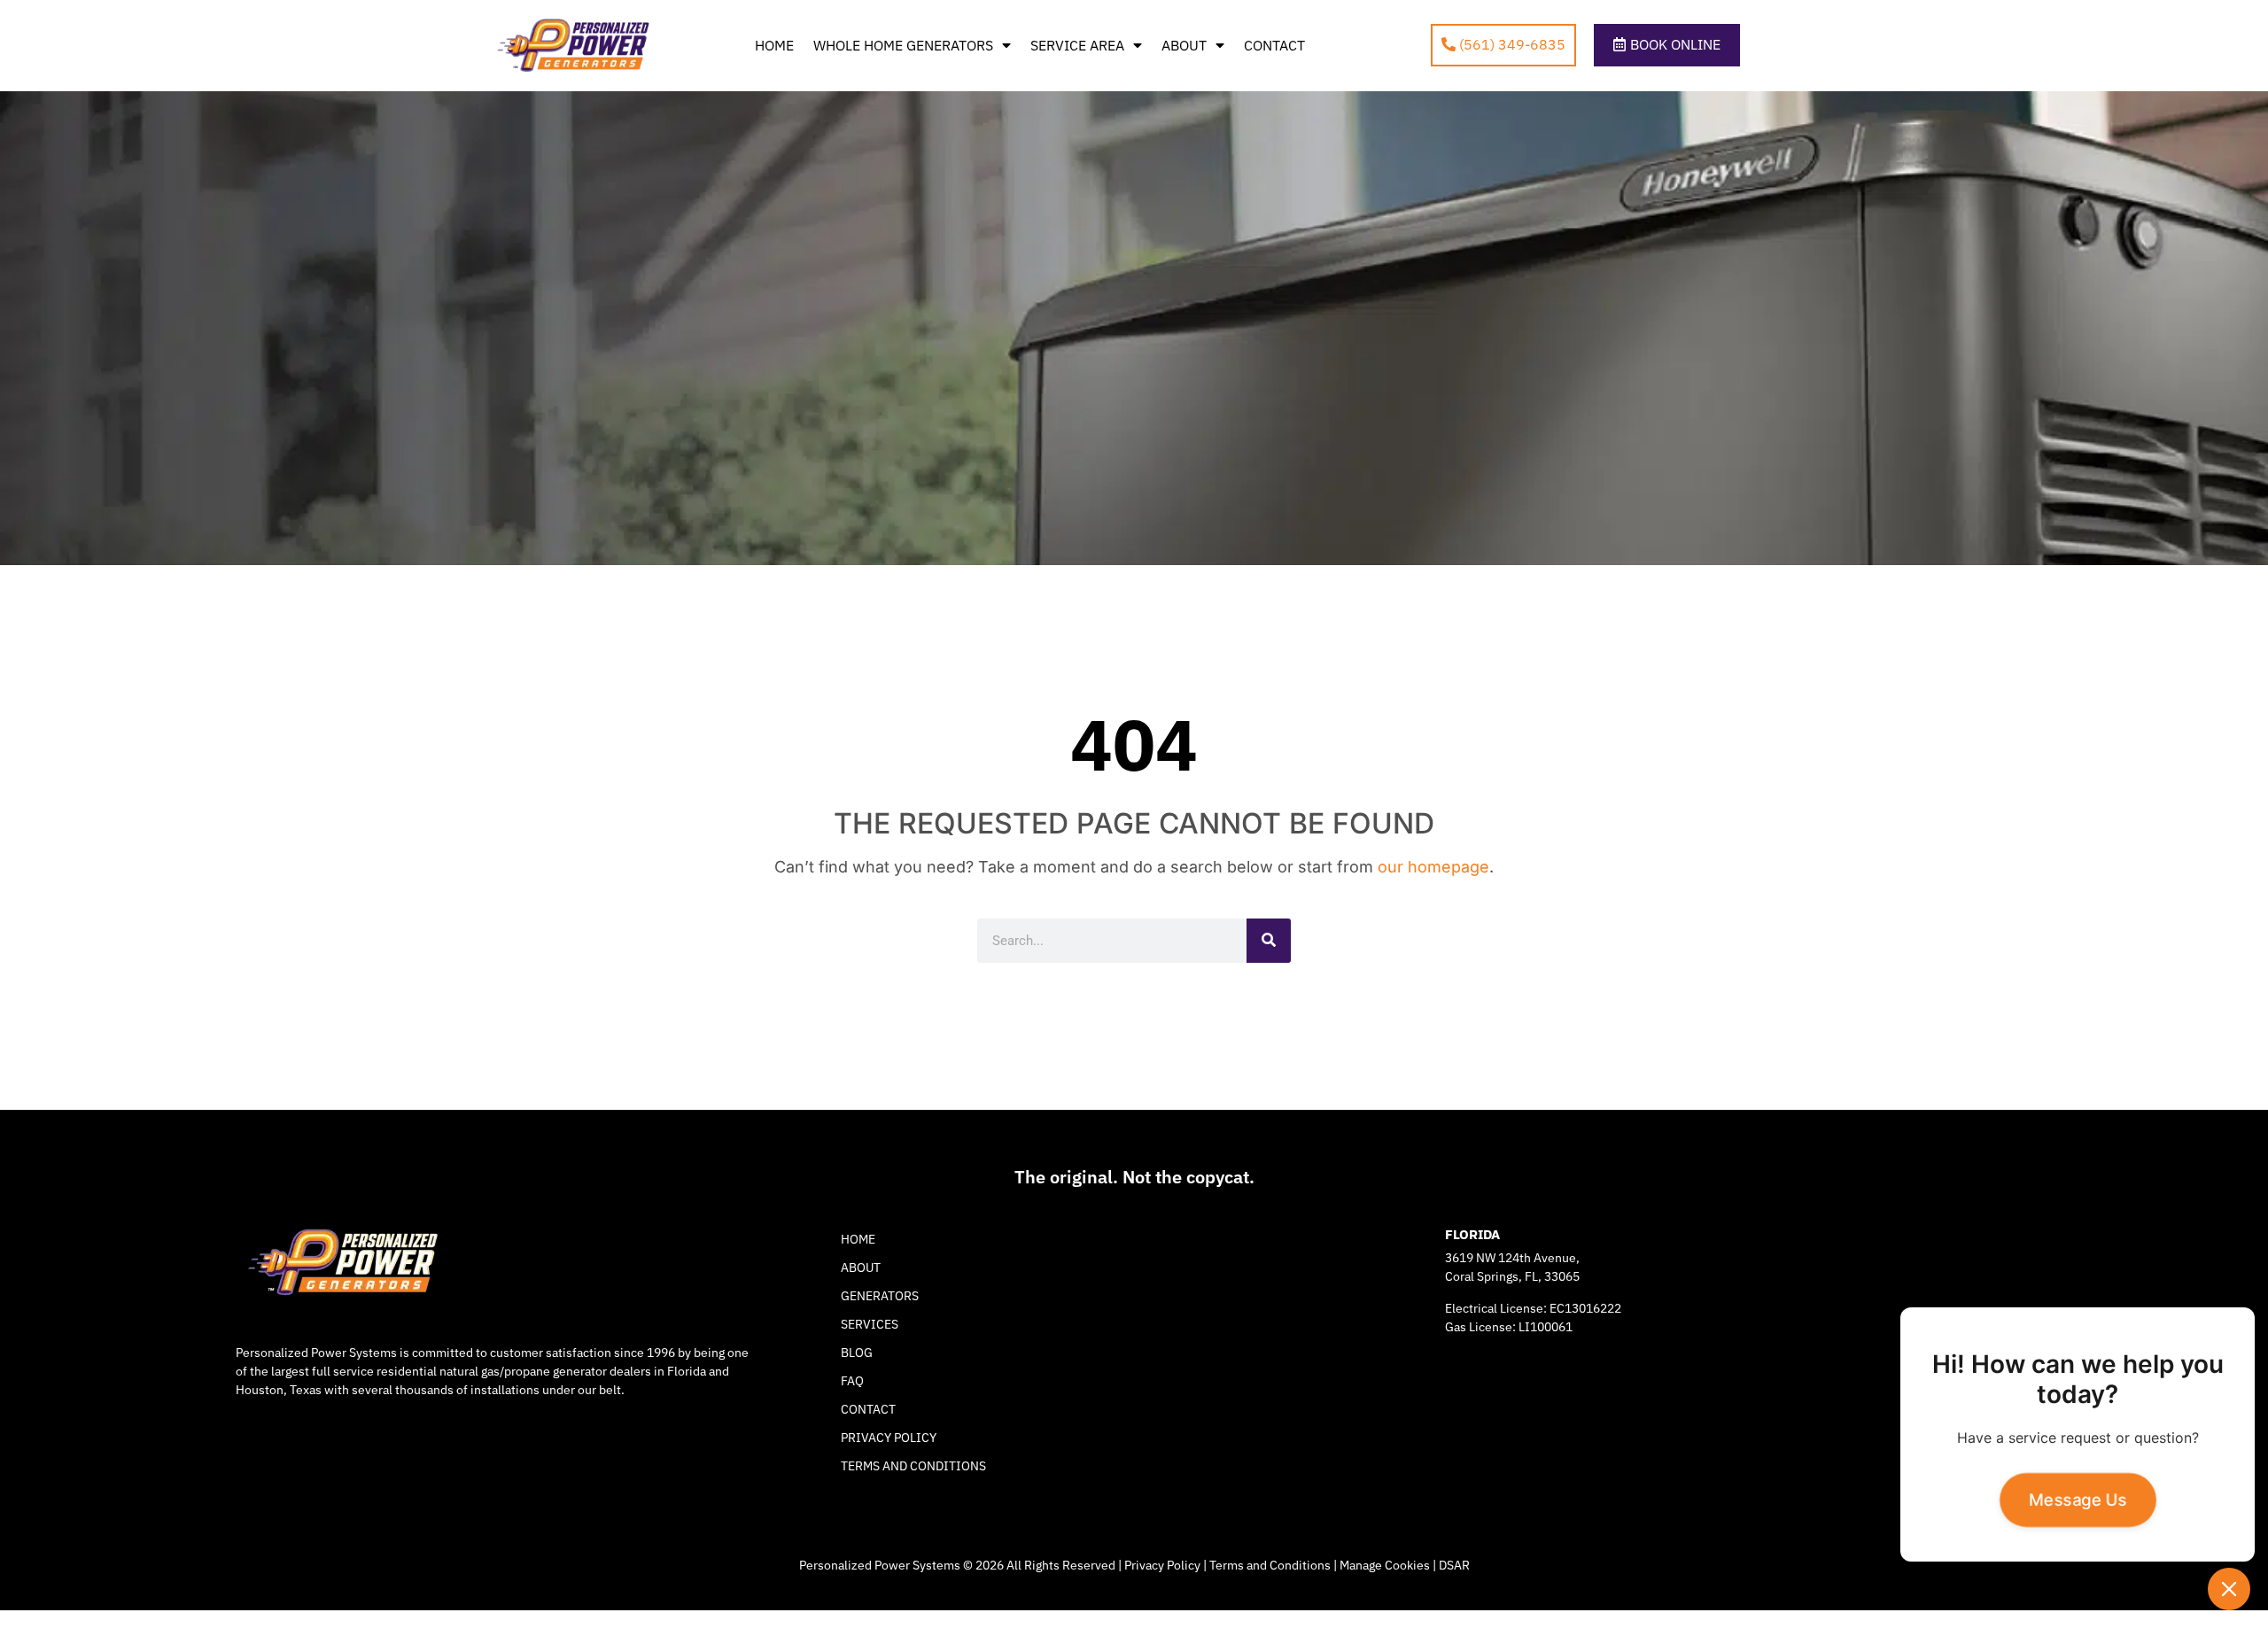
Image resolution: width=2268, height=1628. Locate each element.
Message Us (2078, 1500)
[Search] (1269, 941)
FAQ (852, 1381)
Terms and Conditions (913, 1466)
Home (774, 45)
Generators (880, 1296)
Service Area (1077, 45)
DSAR (1454, 1565)
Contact (1274, 45)
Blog (857, 1353)
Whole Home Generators (903, 45)
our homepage (1433, 867)
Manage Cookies (1385, 1565)
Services (870, 1324)
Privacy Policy (889, 1438)
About (1184, 45)
